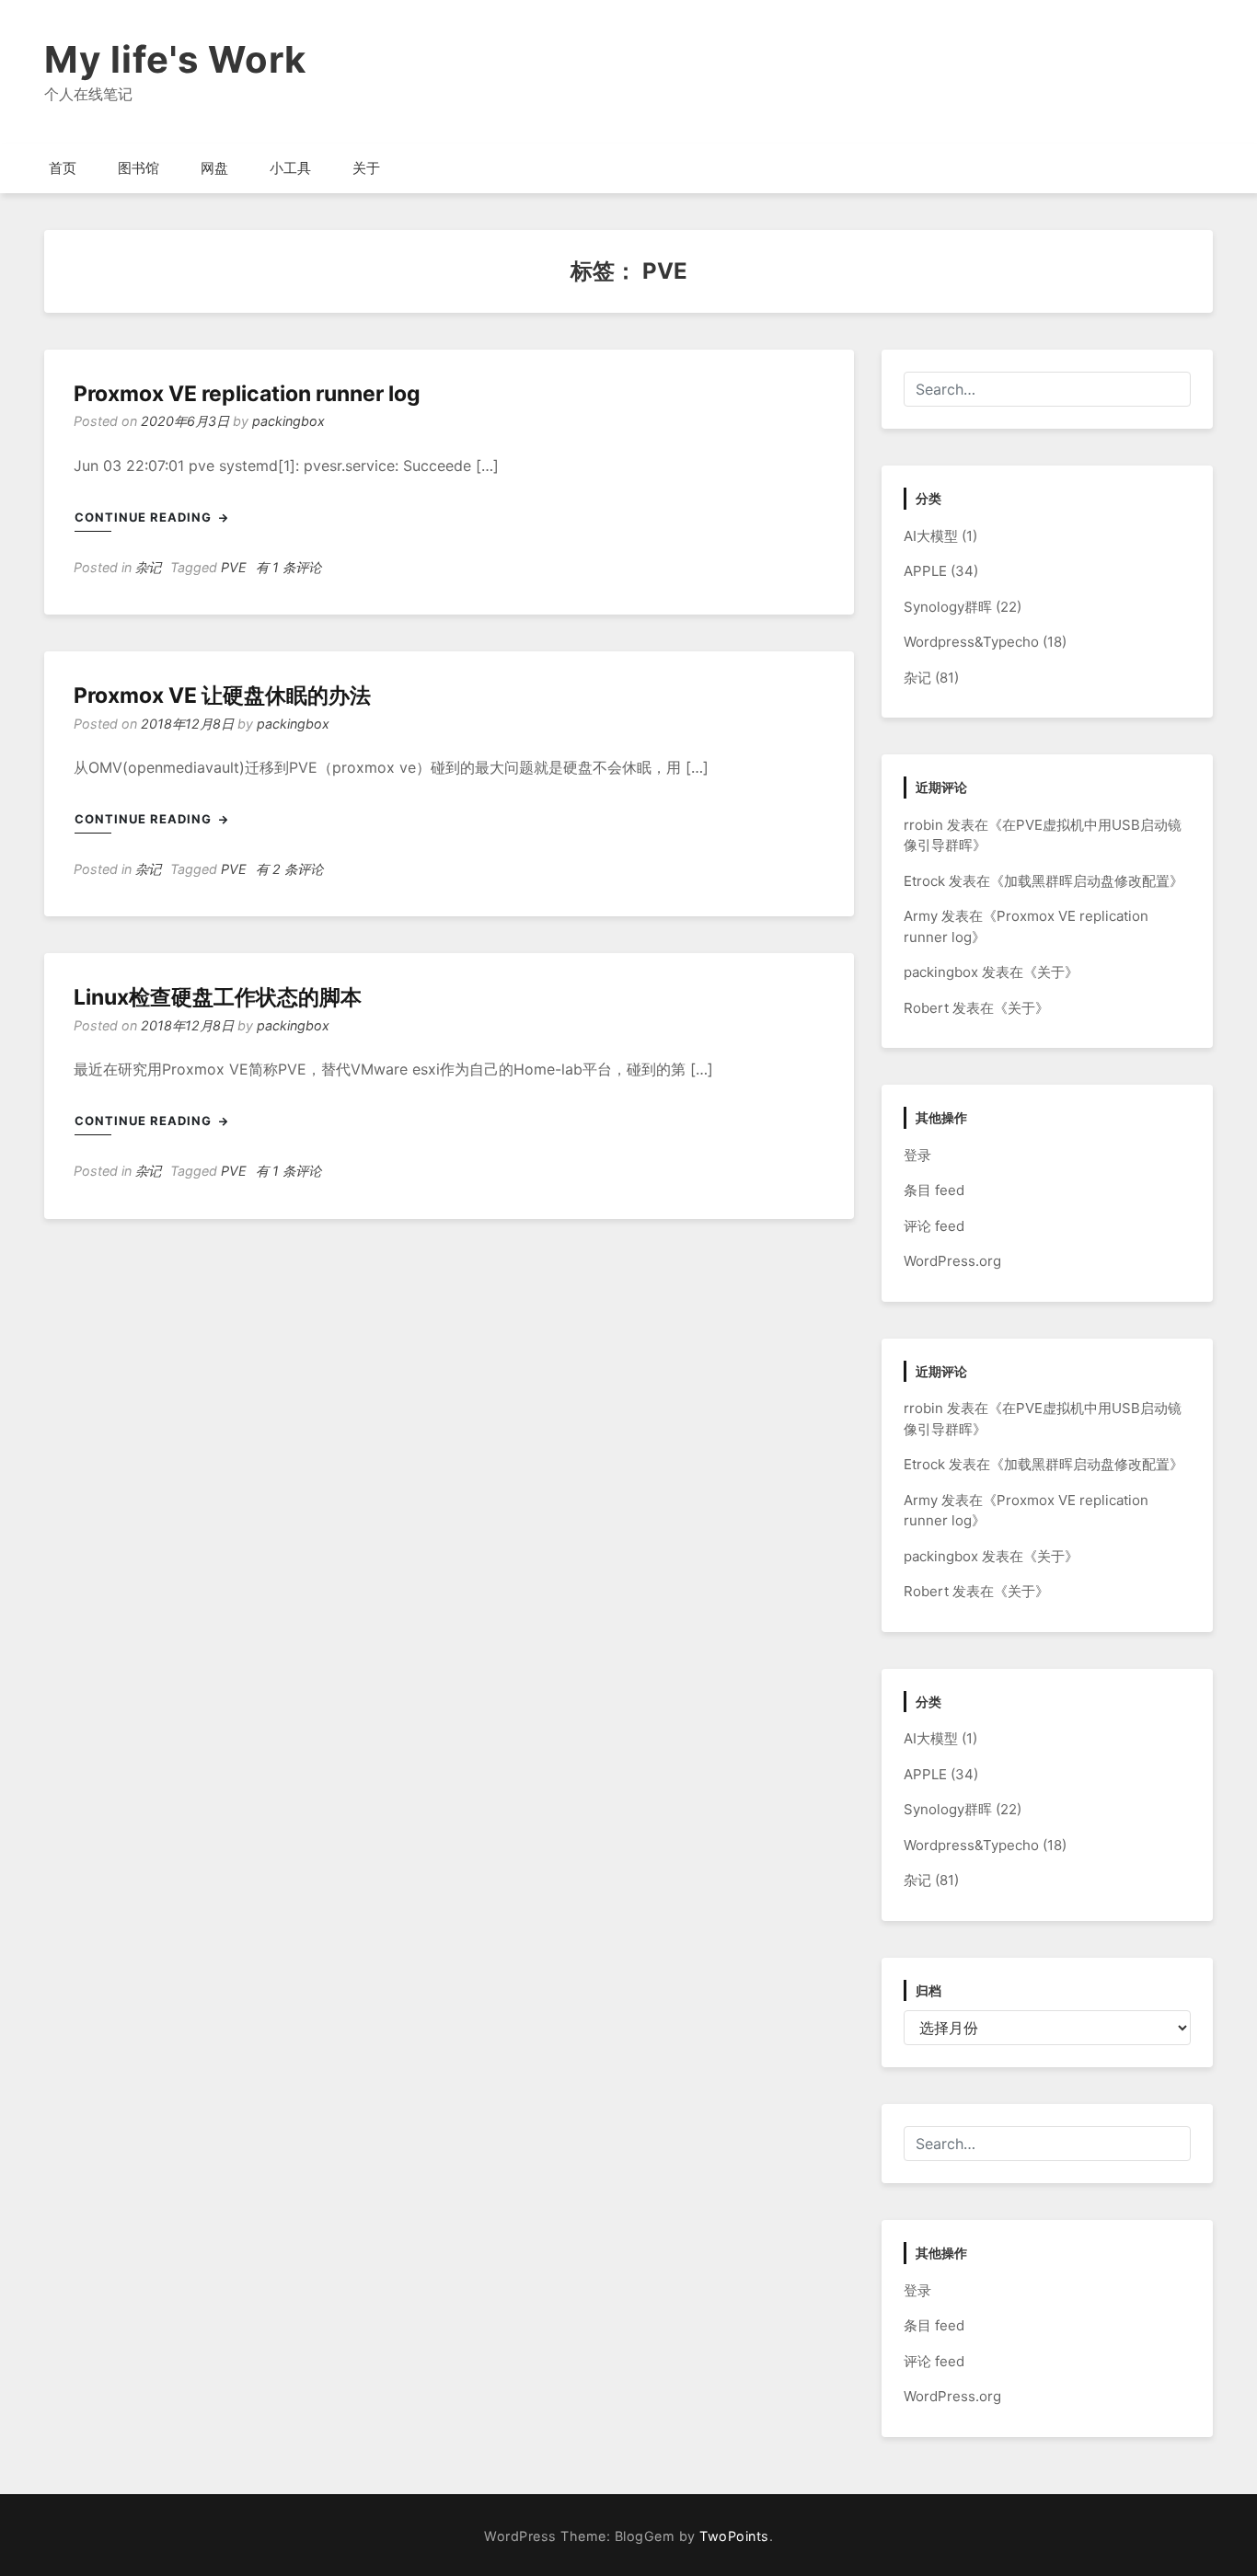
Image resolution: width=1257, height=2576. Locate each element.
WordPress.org (952, 1261)
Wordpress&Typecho (971, 642)
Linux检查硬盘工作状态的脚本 (218, 997)
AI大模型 (931, 536)
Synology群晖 (948, 607)
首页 (63, 168)
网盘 (214, 168)
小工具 (290, 168)
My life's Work (175, 59)
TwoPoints (734, 2536)
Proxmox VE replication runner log (247, 394)
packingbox (288, 421)
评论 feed (934, 1226)
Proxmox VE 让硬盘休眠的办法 (222, 696)
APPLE (925, 571)
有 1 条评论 (288, 567)
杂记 (148, 567)
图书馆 (138, 168)
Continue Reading (145, 517)
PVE (234, 567)
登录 (917, 1155)
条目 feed (934, 1190)
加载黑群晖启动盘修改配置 (1087, 881)
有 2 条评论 (289, 869)
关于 (366, 168)
